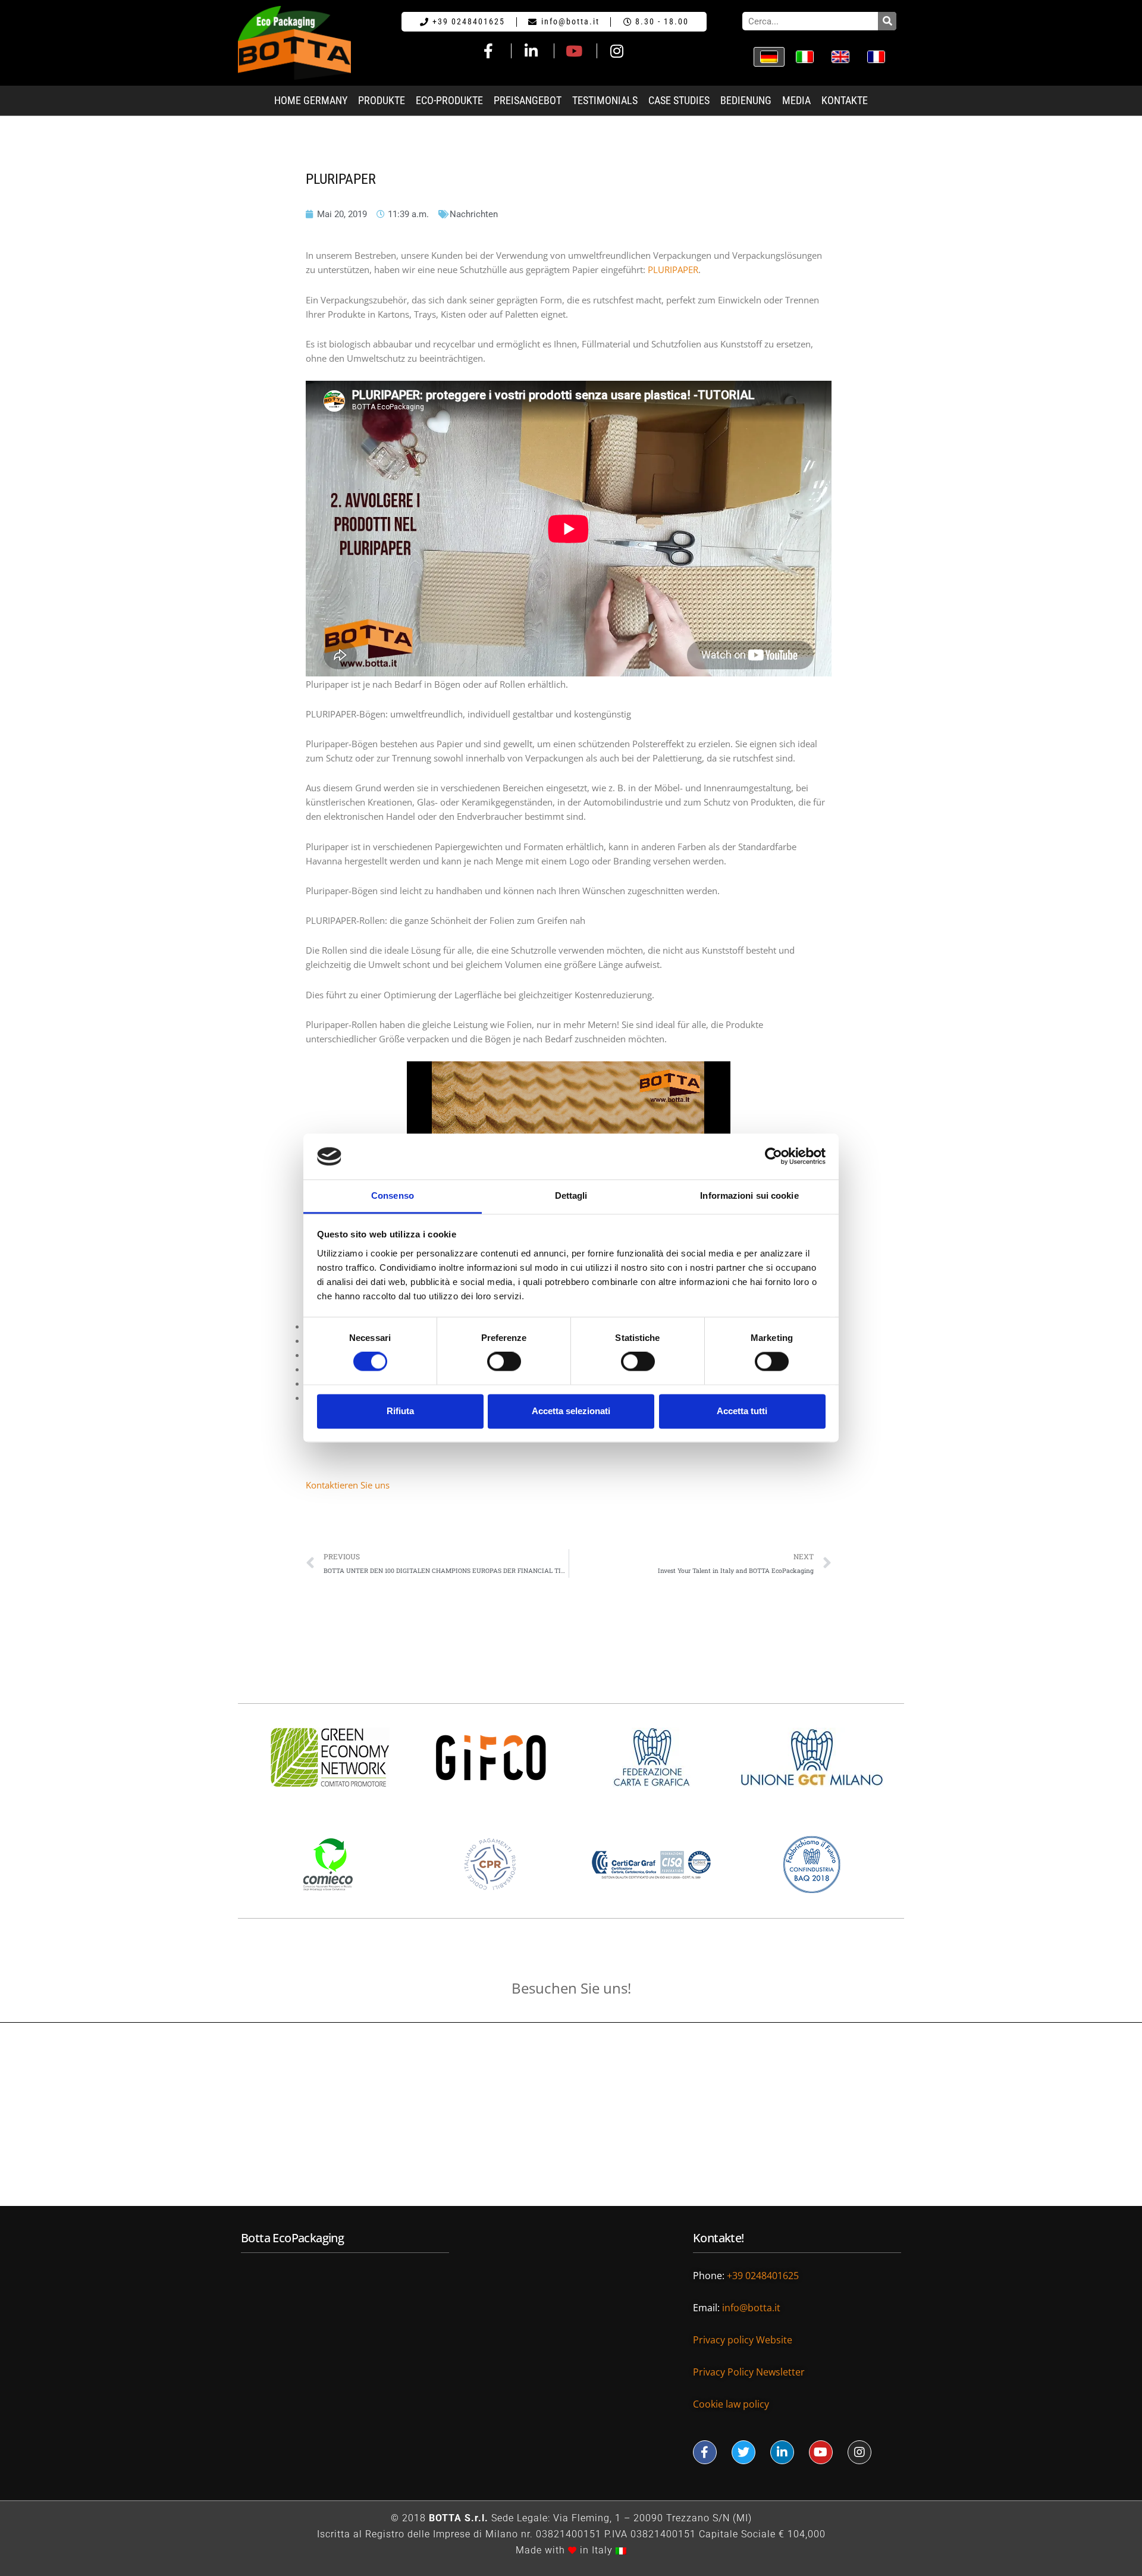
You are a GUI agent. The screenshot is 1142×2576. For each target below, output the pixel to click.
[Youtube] (821, 2452)
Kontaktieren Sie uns (348, 1485)
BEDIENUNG (746, 101)
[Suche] (887, 21)
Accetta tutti (742, 1411)
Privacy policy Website (744, 2340)
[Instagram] (859, 2452)
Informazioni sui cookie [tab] (749, 1195)
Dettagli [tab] (571, 1195)
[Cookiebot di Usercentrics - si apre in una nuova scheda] (774, 1157)
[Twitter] (743, 2452)
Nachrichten (474, 214)
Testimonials (605, 101)
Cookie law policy (731, 2404)
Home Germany (311, 101)
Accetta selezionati (571, 1411)
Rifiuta (400, 1411)
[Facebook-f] (705, 2452)
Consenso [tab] (393, 1195)
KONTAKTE (845, 101)
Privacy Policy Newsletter (749, 2372)
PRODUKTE (382, 101)
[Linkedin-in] (782, 2452)
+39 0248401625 (764, 2276)
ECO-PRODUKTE (449, 101)
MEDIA (796, 101)
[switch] (504, 1362)
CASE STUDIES (679, 101)
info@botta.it (752, 2308)
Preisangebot (528, 101)
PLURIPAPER (673, 269)
